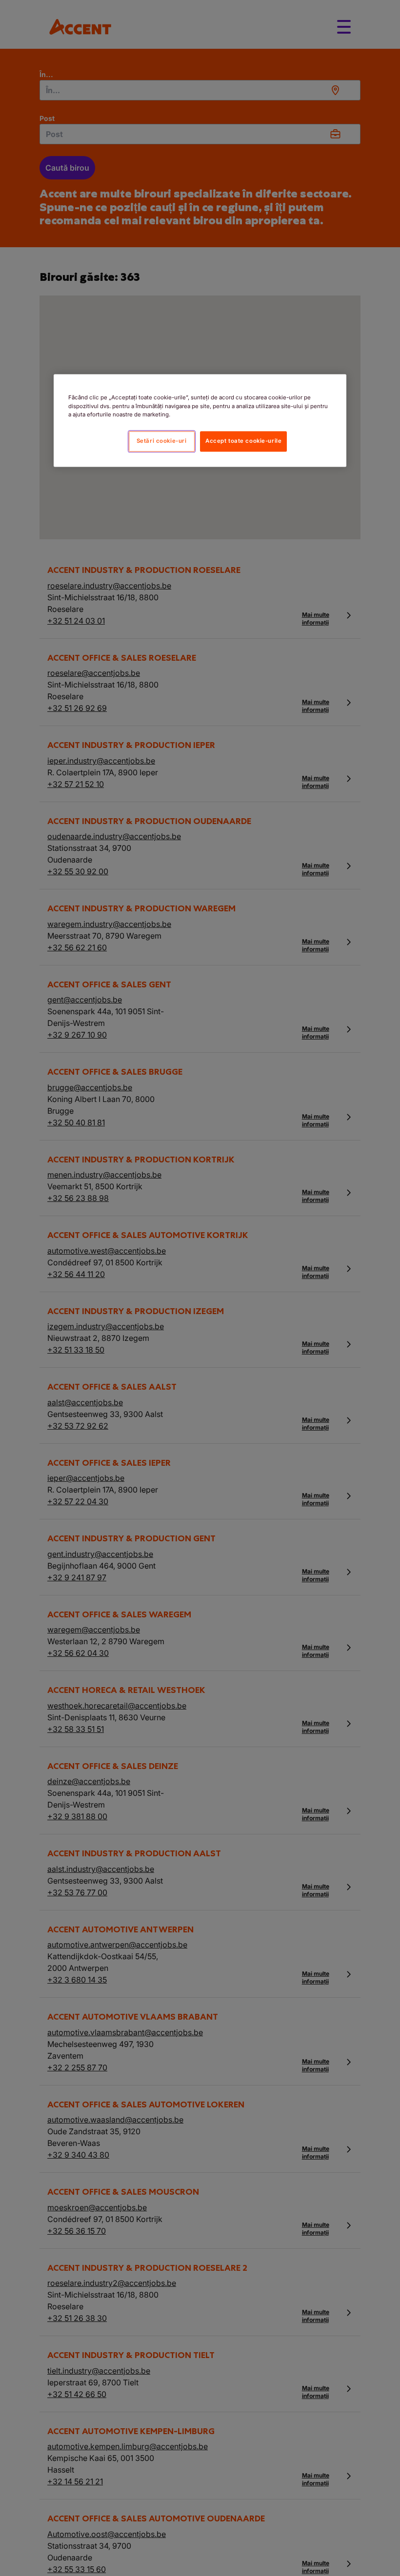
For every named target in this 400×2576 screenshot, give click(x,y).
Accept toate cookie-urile (243, 441)
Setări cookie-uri (162, 441)
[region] (200, 421)
